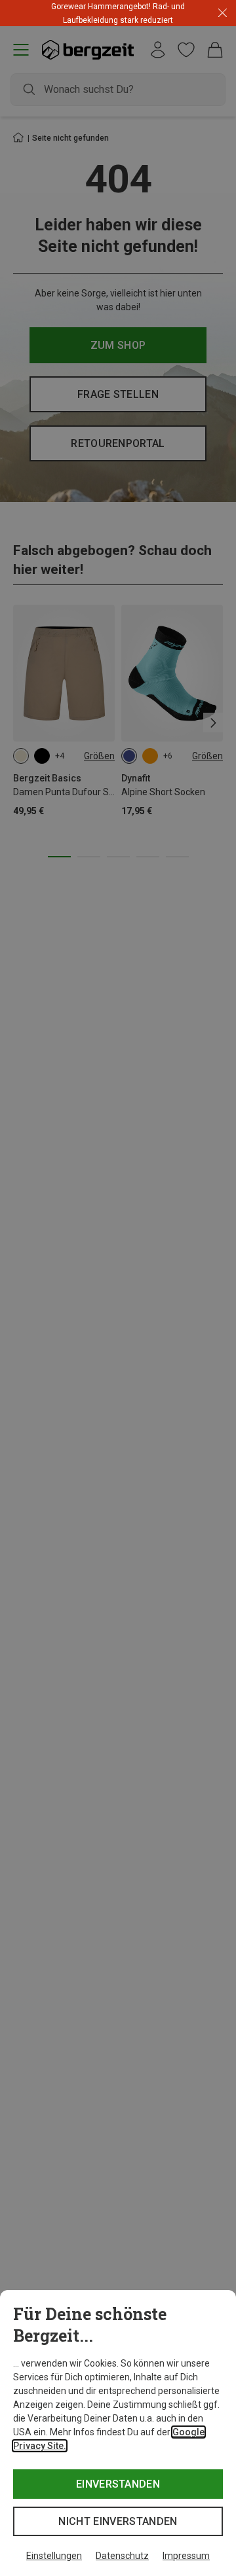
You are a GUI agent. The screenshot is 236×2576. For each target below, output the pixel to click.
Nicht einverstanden (118, 2521)
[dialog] (118, 2433)
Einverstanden (118, 2484)
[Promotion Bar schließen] (223, 13)
